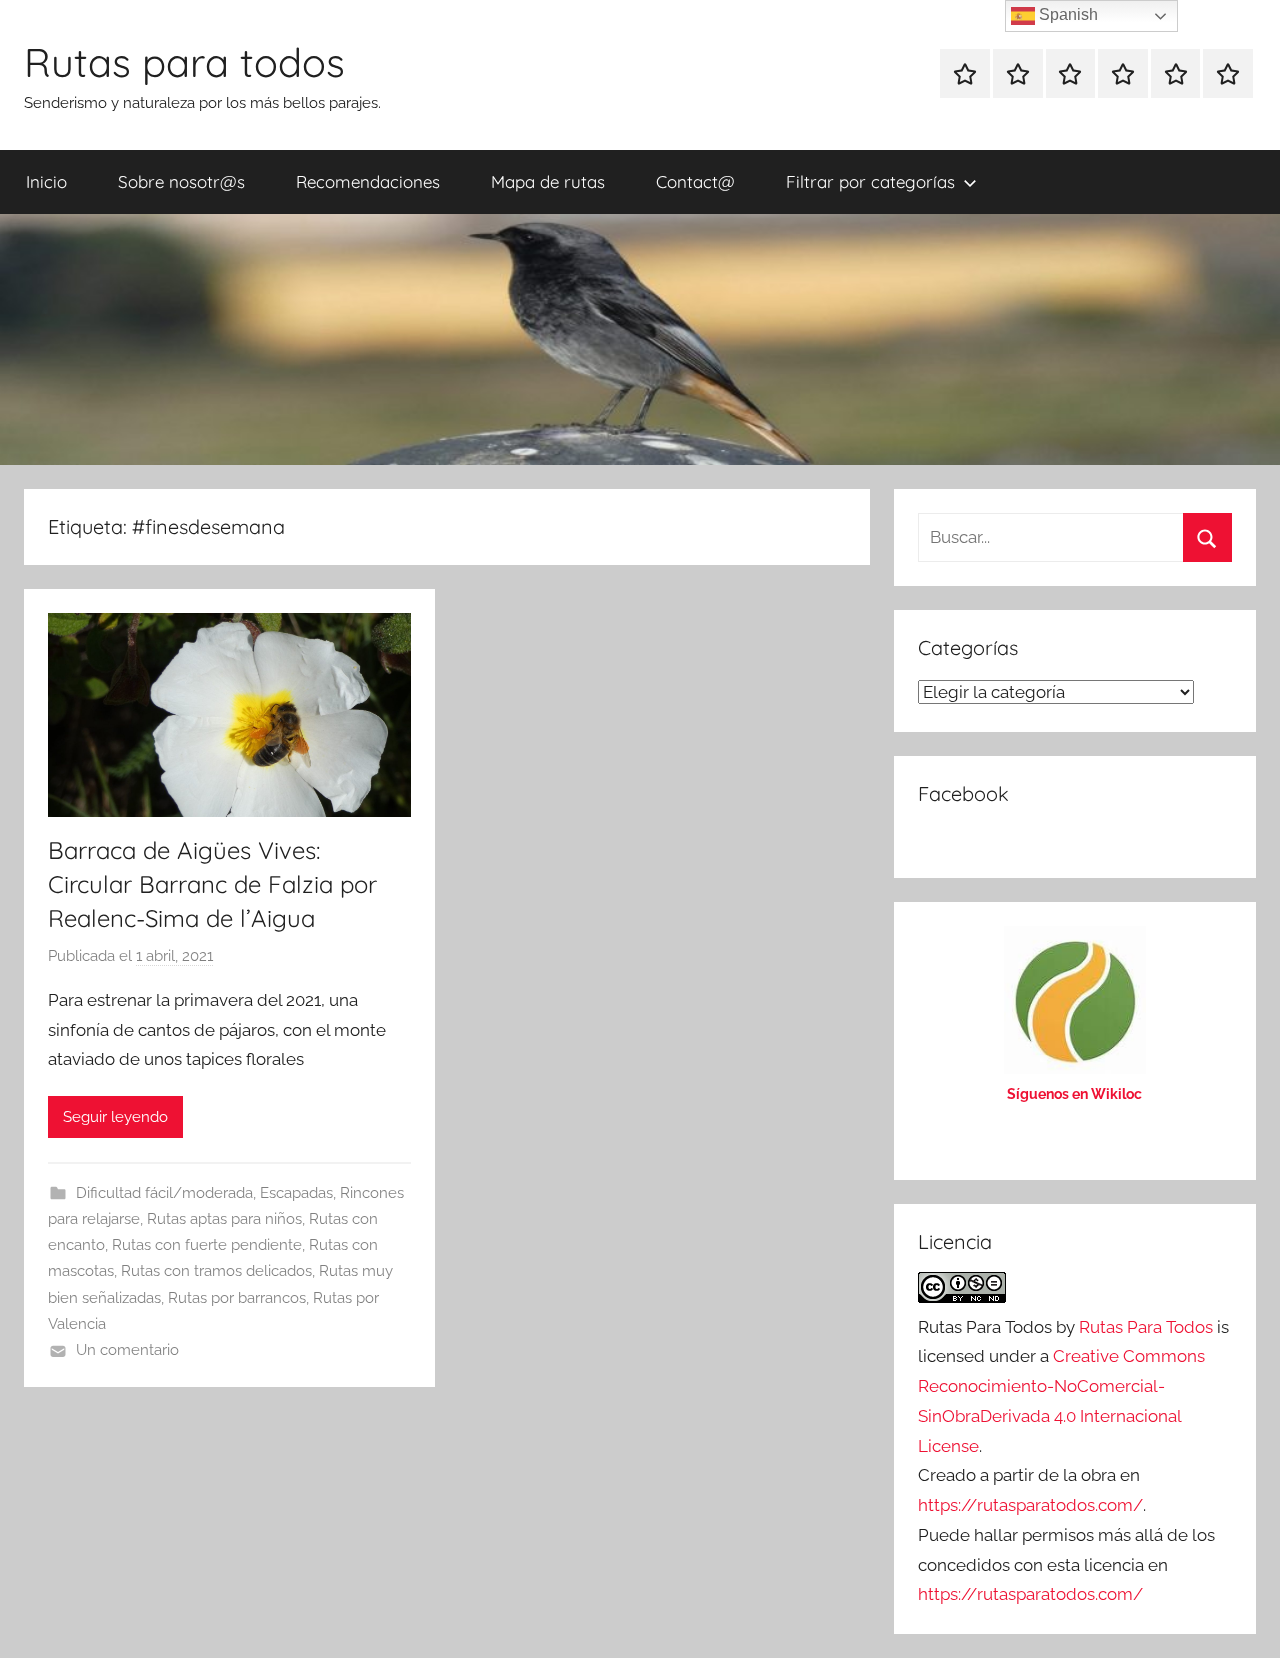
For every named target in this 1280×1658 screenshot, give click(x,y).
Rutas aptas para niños (224, 1219)
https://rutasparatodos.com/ (1030, 1505)
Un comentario (127, 1350)
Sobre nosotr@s (181, 181)
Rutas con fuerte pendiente (207, 1245)
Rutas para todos (184, 62)
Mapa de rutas (548, 181)
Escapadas (296, 1193)
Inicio (46, 181)
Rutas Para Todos (1146, 1327)
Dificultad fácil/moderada (164, 1193)
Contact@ (695, 181)
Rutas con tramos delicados (216, 1271)
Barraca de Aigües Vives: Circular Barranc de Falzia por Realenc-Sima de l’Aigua (212, 883)
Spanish (1066, 14)
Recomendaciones (368, 181)
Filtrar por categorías (870, 181)
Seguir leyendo (115, 1117)
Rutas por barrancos (237, 1298)
